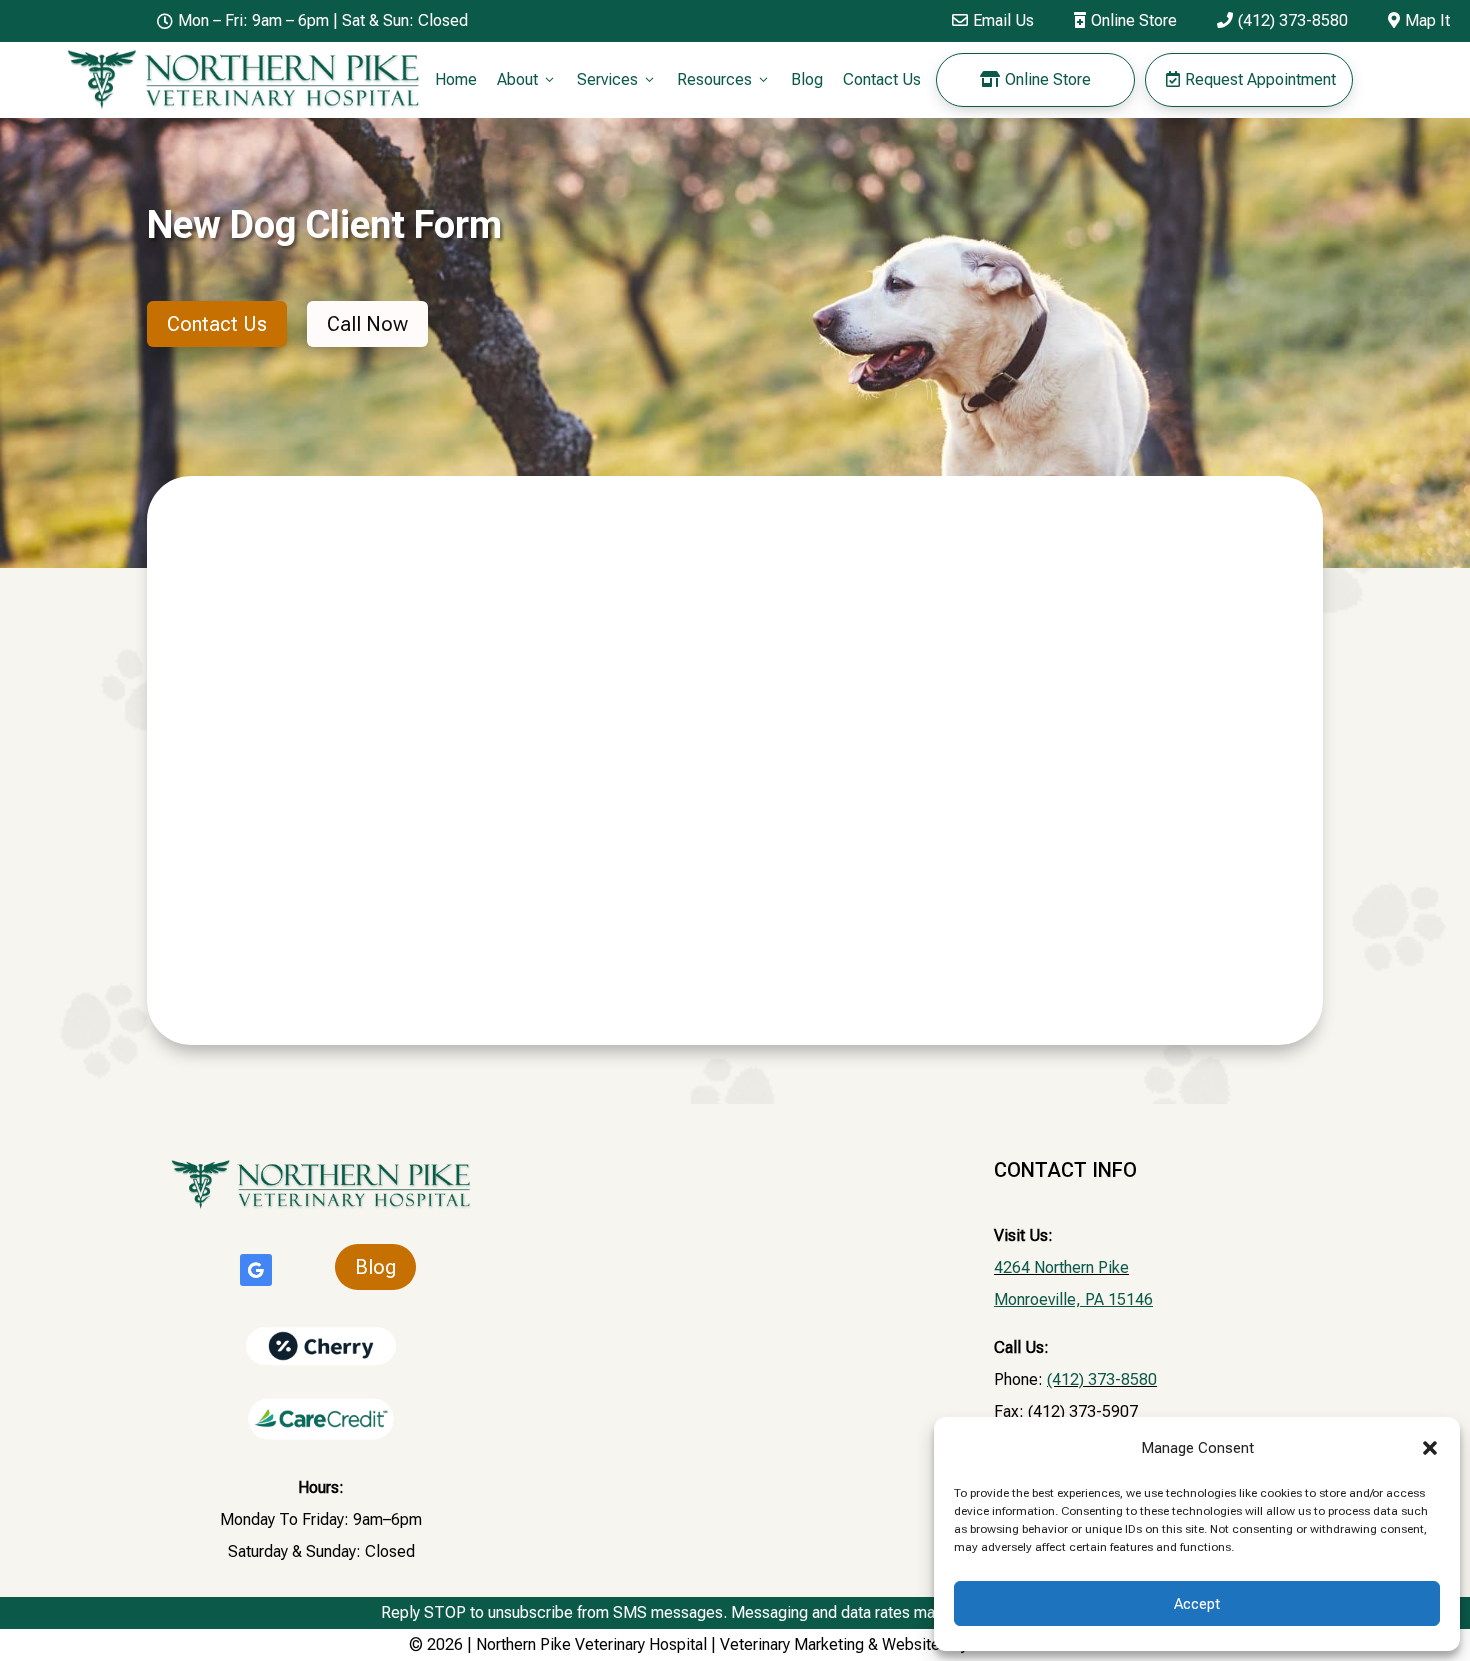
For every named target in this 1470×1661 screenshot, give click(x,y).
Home (456, 79)
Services (617, 79)
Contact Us (882, 79)
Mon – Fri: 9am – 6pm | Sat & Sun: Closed (312, 20)
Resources (724, 79)
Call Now (367, 324)
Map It (1419, 20)
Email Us (993, 20)
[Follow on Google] (256, 1270)
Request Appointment (1251, 79)
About (527, 79)
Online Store (1125, 20)
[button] (1430, 1448)
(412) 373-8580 (1282, 20)
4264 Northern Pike (1061, 1267)
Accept (1197, 1604)
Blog (807, 79)
